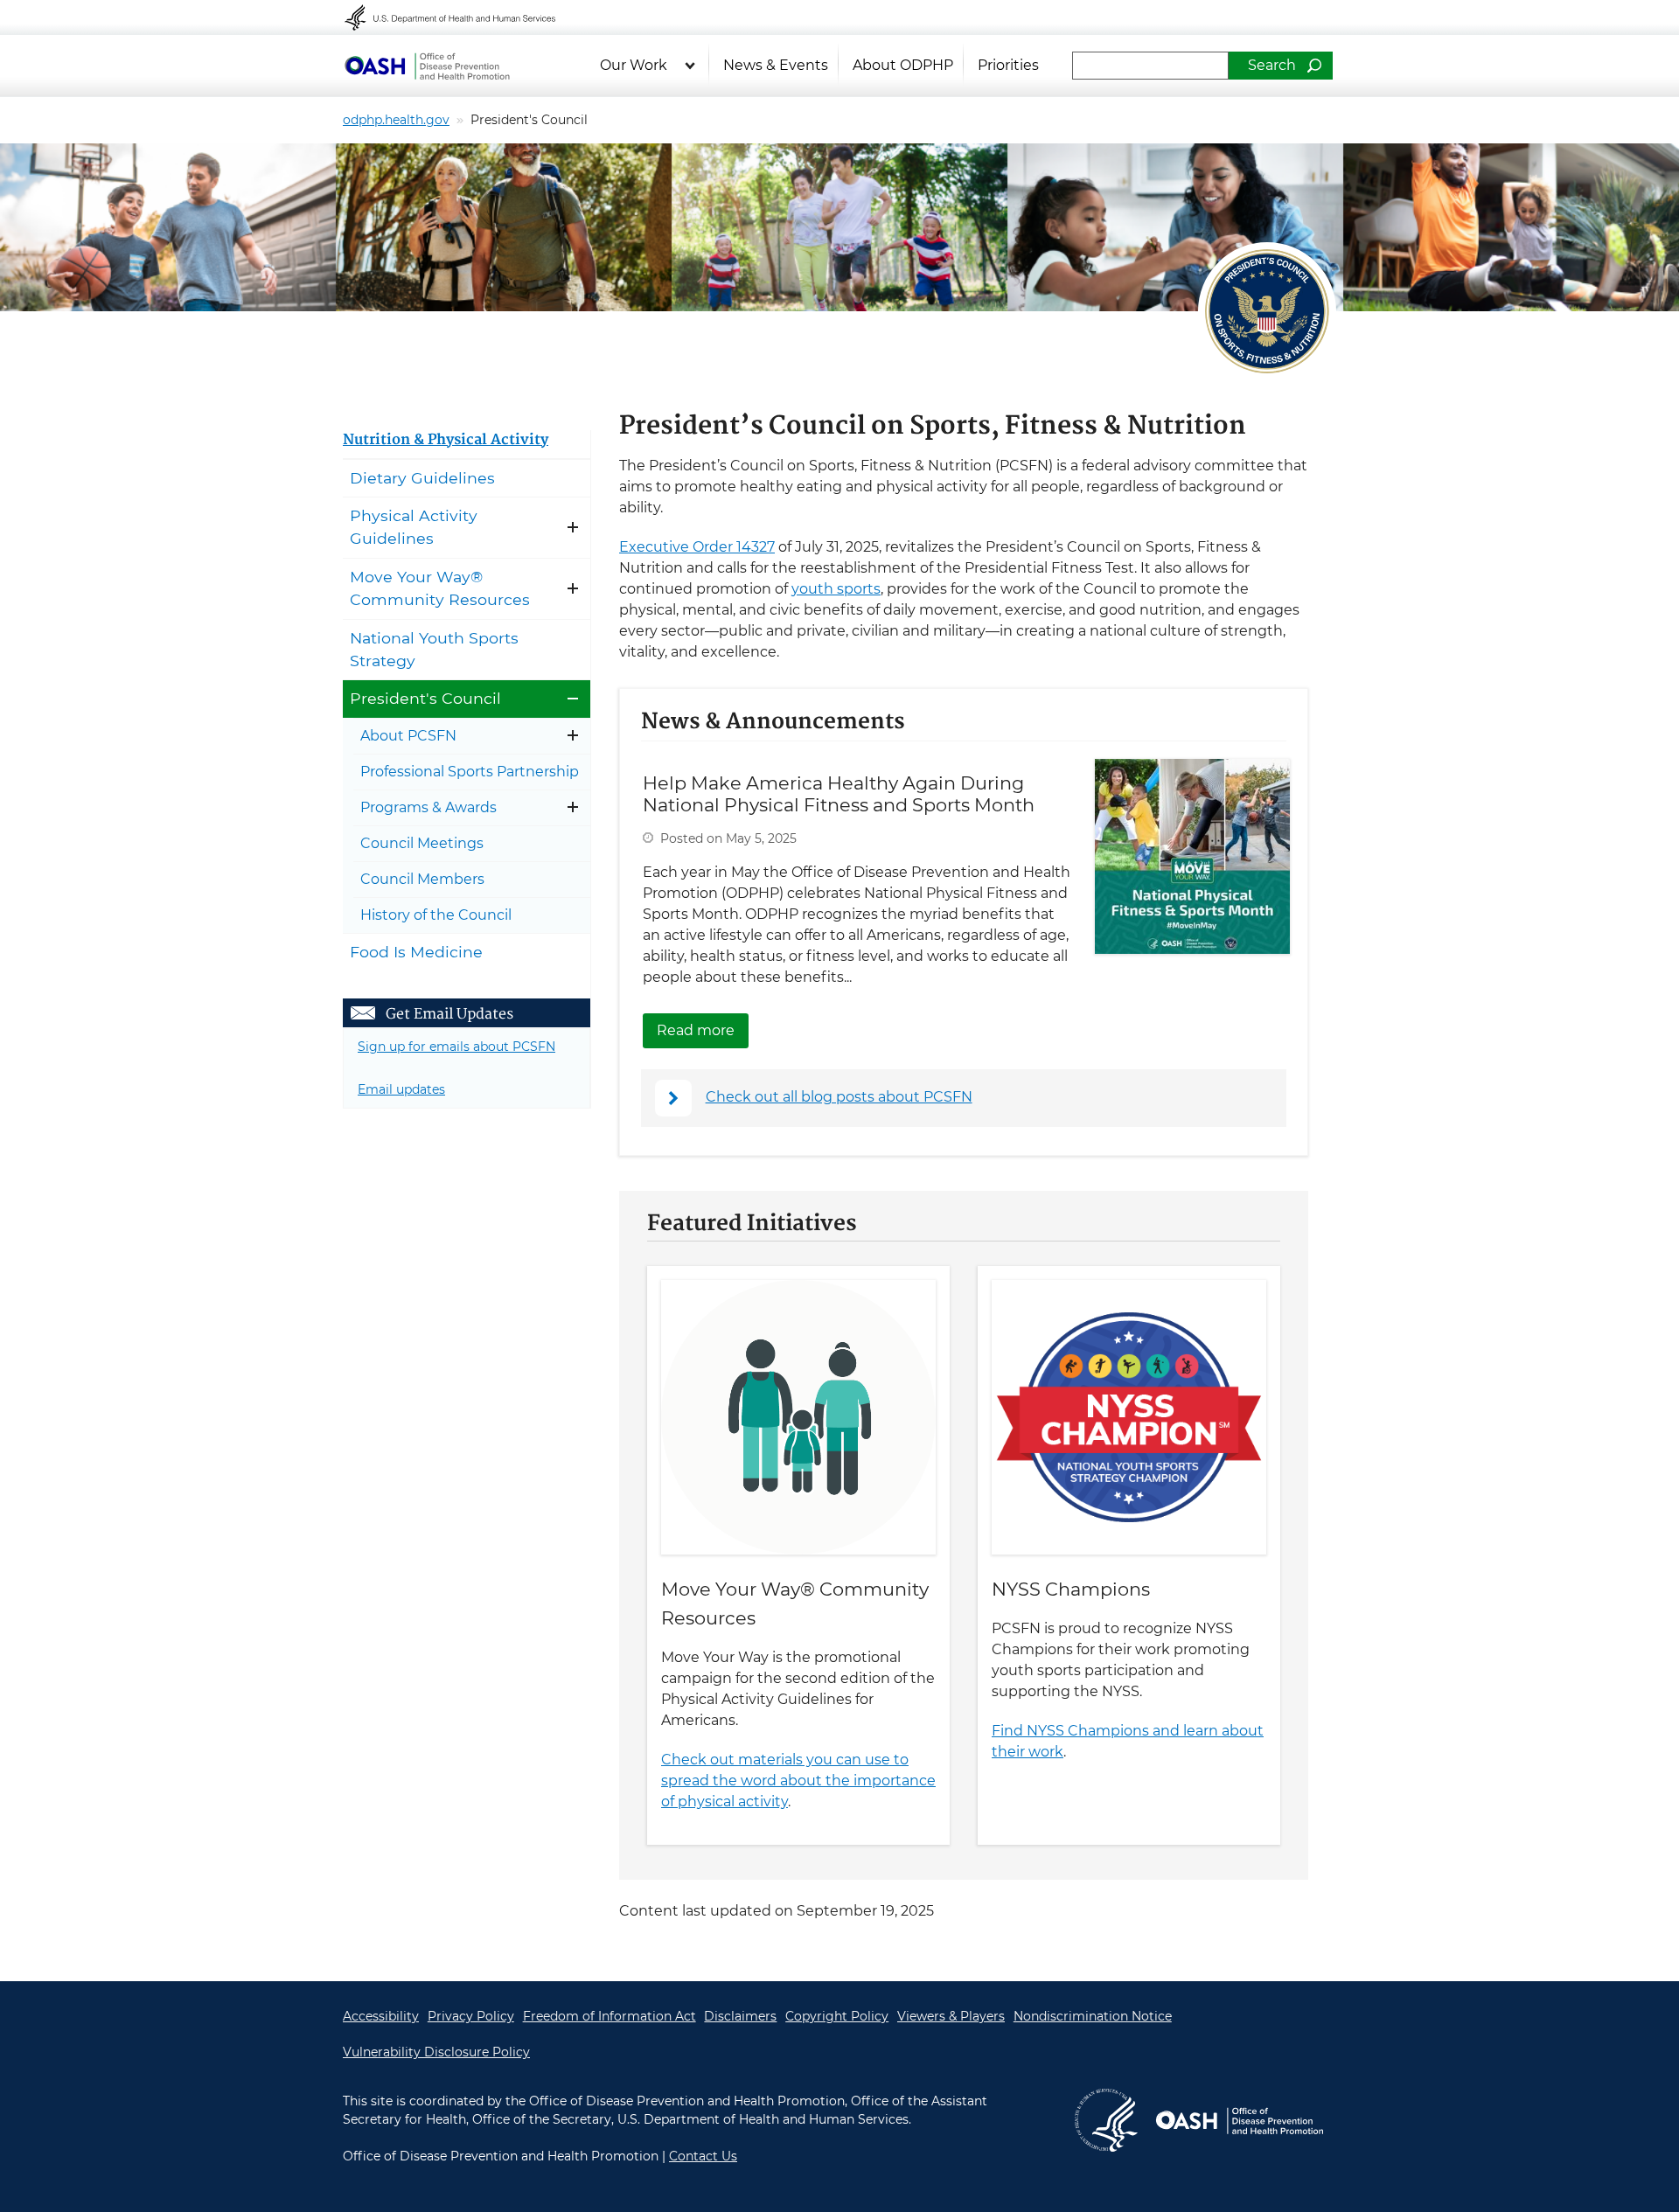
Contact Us (703, 2156)
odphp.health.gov (396, 120)
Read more (703, 1030)
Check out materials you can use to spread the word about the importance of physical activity (798, 1781)
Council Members (422, 879)
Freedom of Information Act (610, 2016)
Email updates (401, 1089)
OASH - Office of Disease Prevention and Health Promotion (427, 66)
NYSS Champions (1071, 1589)
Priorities (1008, 65)
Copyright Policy (837, 2016)
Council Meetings (422, 843)
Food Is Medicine (416, 952)
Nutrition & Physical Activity (446, 440)
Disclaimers (740, 2016)
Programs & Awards (428, 807)
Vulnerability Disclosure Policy (436, 2052)
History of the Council (436, 915)
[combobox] (1150, 66)
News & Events (776, 65)
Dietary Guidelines (422, 478)
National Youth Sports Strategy (434, 649)
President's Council (425, 698)
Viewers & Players (951, 2016)
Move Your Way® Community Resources (440, 588)
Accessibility (381, 2016)
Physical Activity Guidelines (414, 527)
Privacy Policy (471, 2016)
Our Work (634, 65)
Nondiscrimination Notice (1093, 2016)
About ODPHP (903, 65)
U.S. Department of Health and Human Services (462, 17)
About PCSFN (408, 736)
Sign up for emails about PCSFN (456, 1047)
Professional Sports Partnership (470, 772)
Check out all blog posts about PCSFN (839, 1097)
